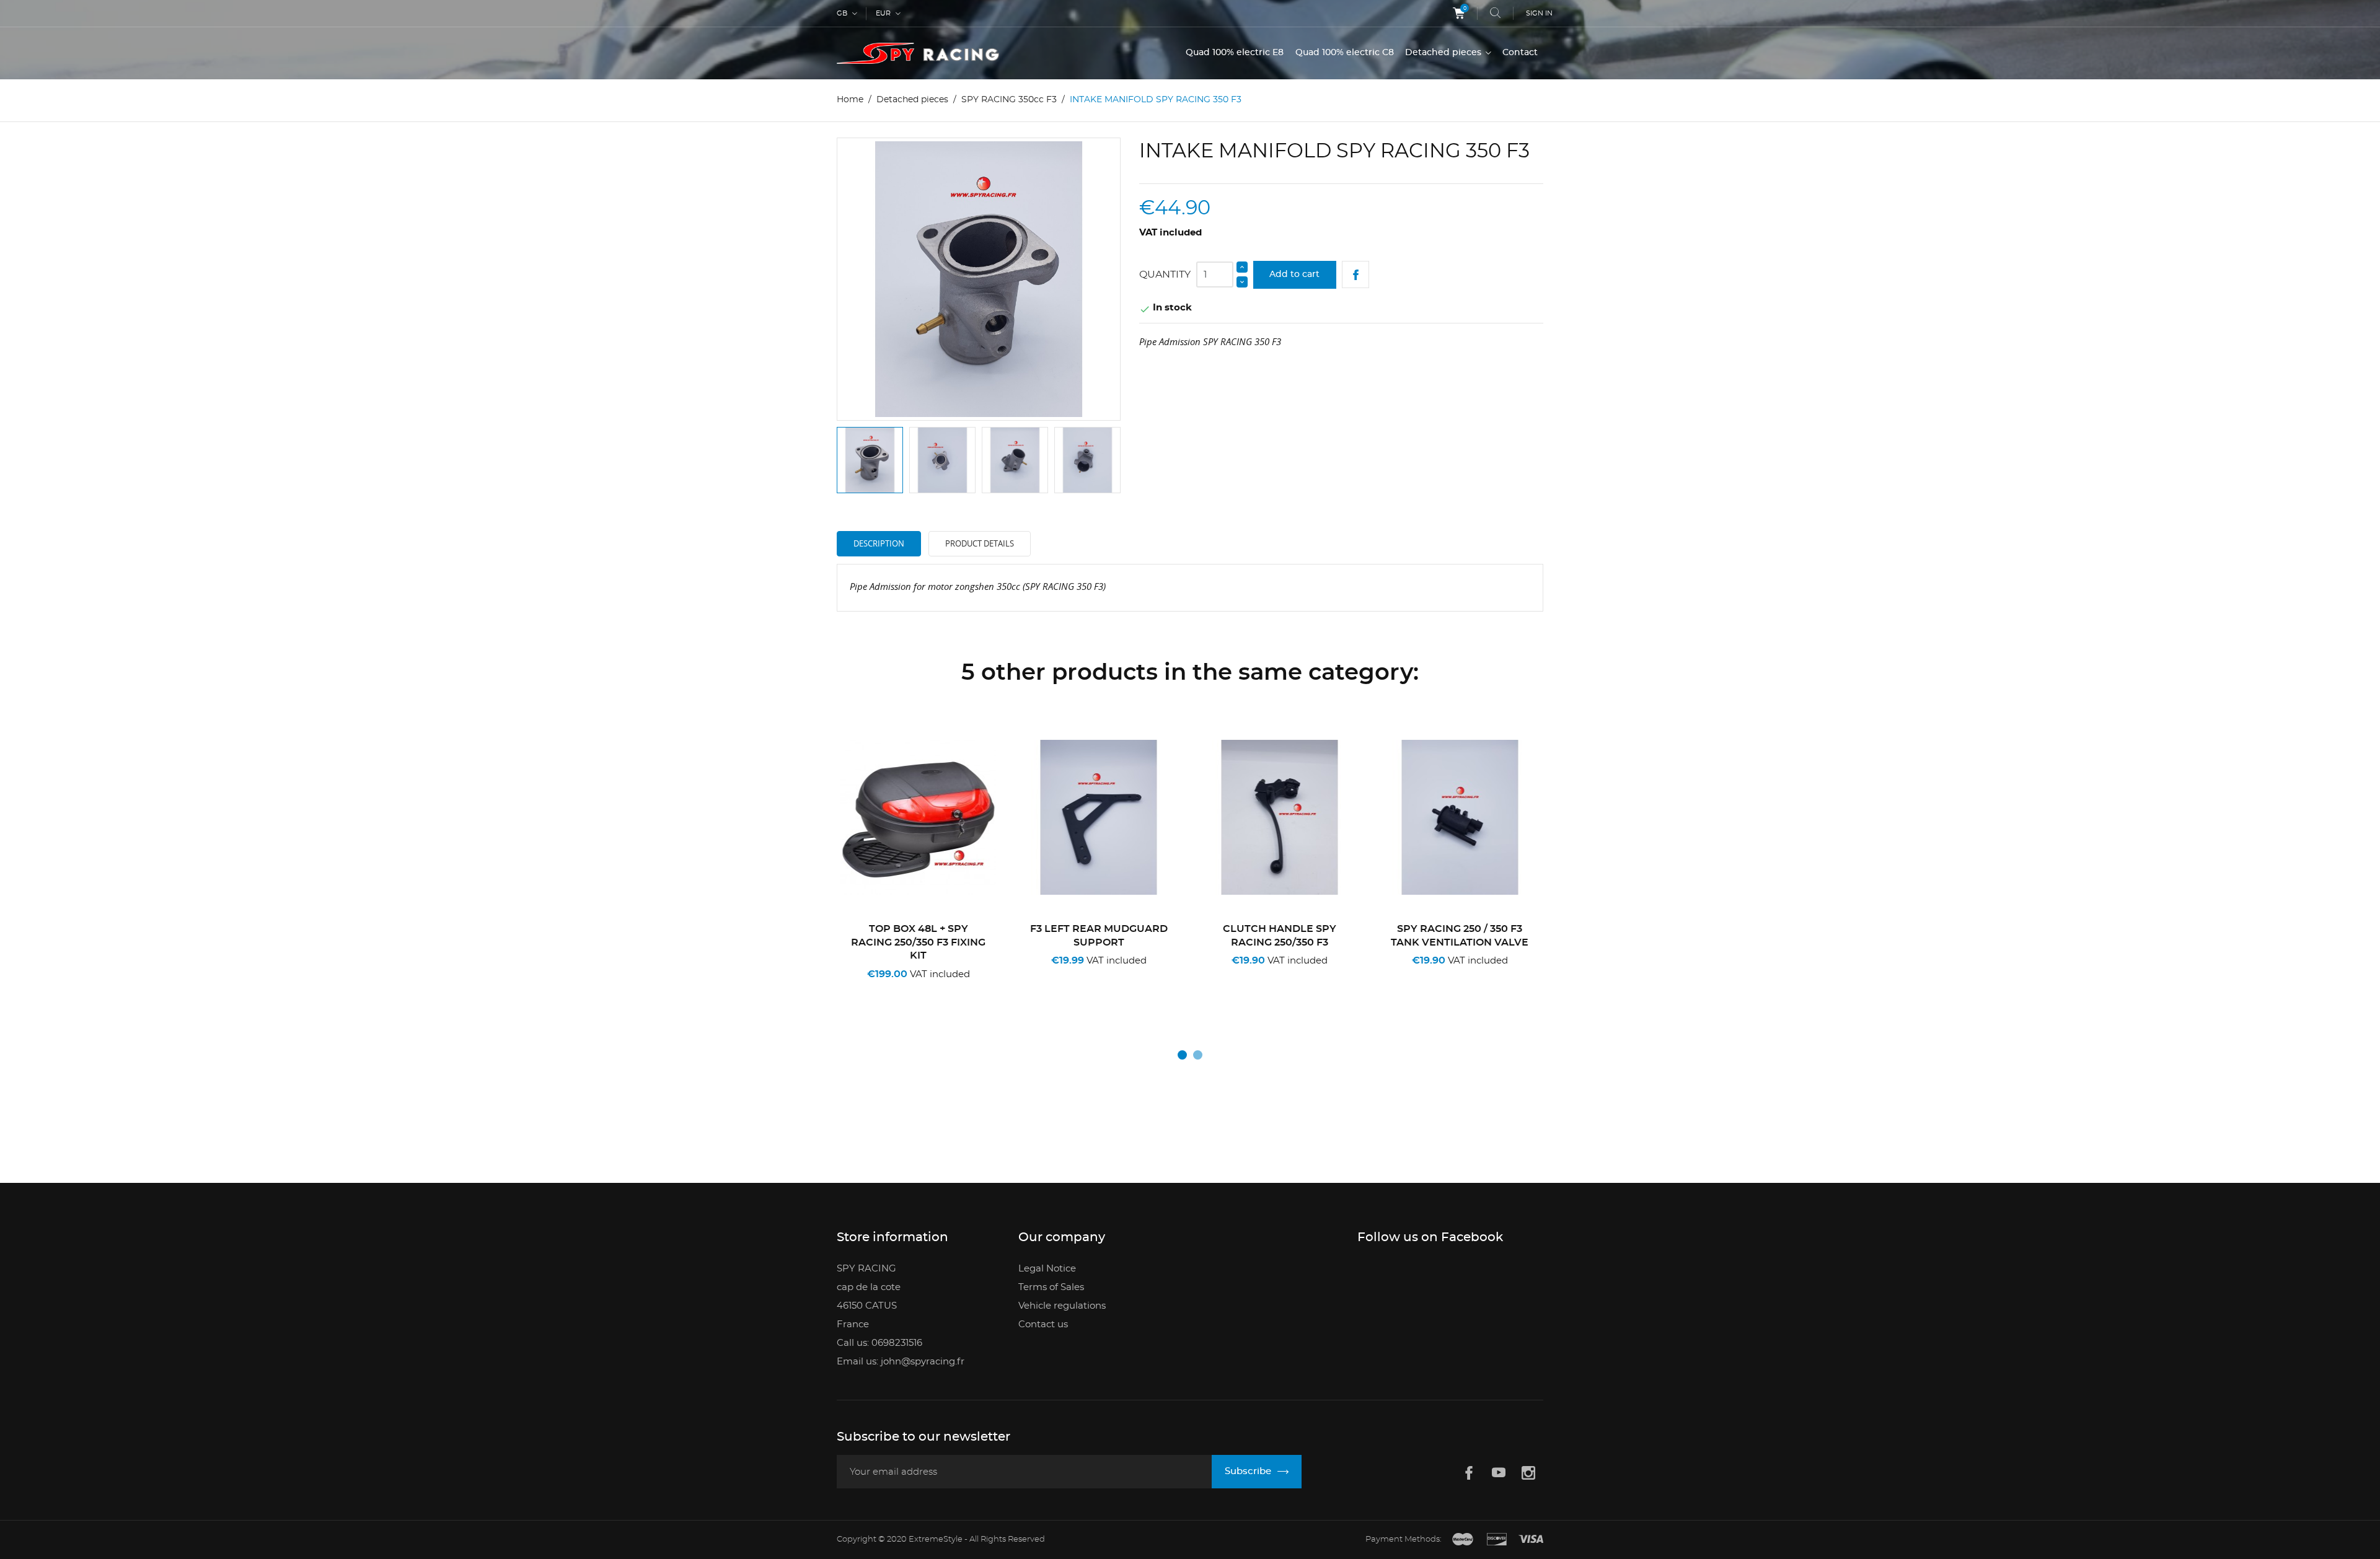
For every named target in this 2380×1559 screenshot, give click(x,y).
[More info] (962, 990)
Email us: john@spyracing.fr (901, 1362)
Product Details (980, 543)
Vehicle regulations (1062, 1306)
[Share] (1356, 275)
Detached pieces (1444, 53)
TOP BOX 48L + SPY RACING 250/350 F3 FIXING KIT (918, 942)
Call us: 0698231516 (879, 1343)
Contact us (1043, 1324)
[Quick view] (923, 990)
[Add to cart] (879, 990)
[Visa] (1531, 1540)
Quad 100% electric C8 (1345, 53)
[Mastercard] (1463, 1540)
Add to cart (1294, 274)
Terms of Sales (1051, 1287)
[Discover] (1497, 1540)
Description (879, 543)
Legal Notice (1047, 1269)
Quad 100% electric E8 (1235, 53)
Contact (1520, 53)
